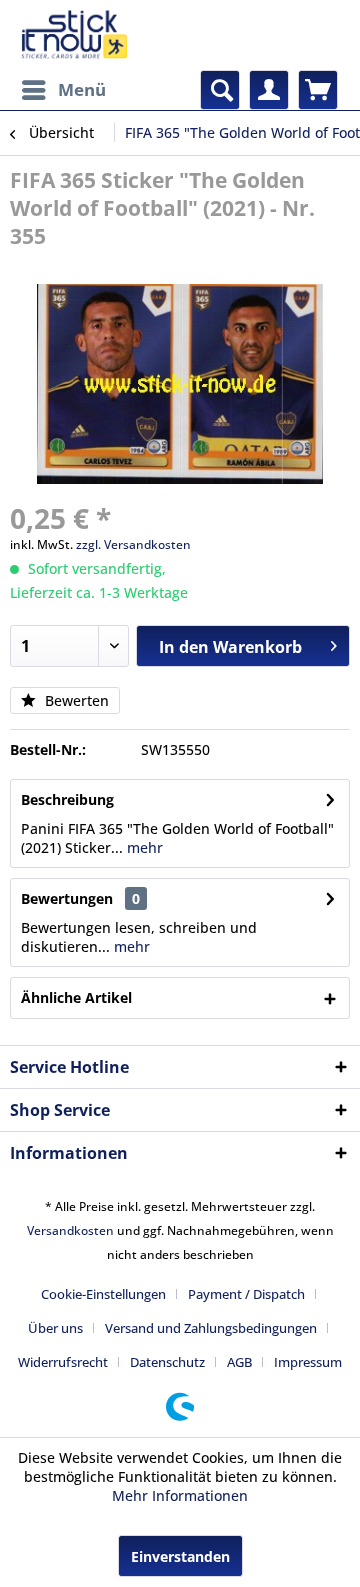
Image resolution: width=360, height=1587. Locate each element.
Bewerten (75, 700)
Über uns (55, 1328)
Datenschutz (167, 1362)
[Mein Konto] (269, 90)
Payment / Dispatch (246, 1294)
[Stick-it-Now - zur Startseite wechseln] (74, 35)
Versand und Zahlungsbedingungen (211, 1328)
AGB (239, 1362)
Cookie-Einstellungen (103, 1294)
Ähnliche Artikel (76, 997)
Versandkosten (70, 1230)
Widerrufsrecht (63, 1362)
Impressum (308, 1362)
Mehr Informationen (180, 1495)
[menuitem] (63, 90)
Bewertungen (67, 898)
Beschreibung (67, 799)
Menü (82, 89)
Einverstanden (180, 1556)
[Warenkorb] (318, 90)
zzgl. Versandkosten (133, 544)
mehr (143, 847)
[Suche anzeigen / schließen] (220, 90)
